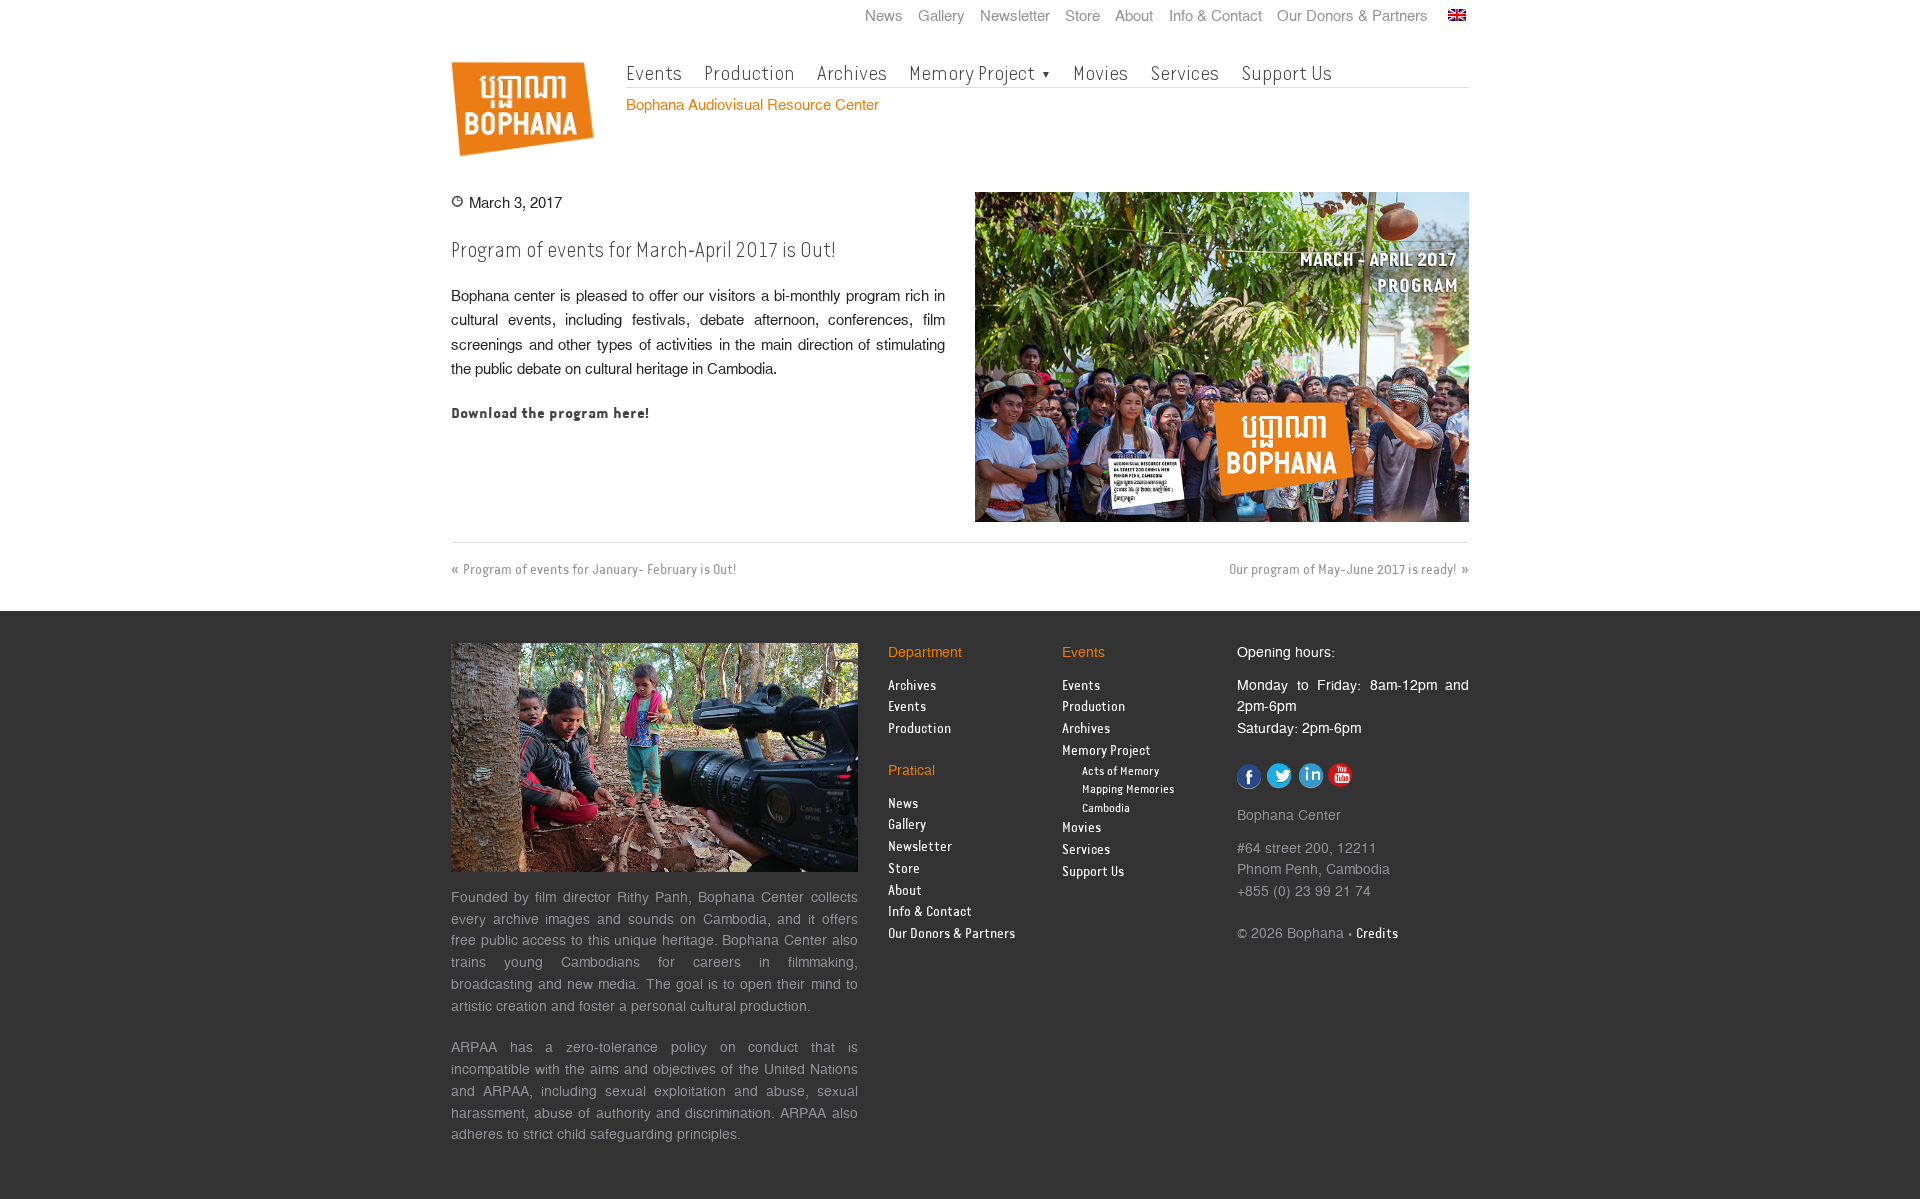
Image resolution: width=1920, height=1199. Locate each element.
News (884, 17)
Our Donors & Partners (1352, 17)
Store (1082, 17)
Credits (1377, 934)
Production (749, 73)
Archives (852, 73)
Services (1184, 73)
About (1134, 17)
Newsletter (1015, 17)
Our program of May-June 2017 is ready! (1343, 570)
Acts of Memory (1120, 771)
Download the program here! (550, 413)
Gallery (941, 17)
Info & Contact (1215, 17)
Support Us (1286, 73)
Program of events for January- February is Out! (600, 570)
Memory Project (972, 73)
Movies (1100, 73)
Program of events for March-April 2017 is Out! (643, 250)
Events (654, 73)
